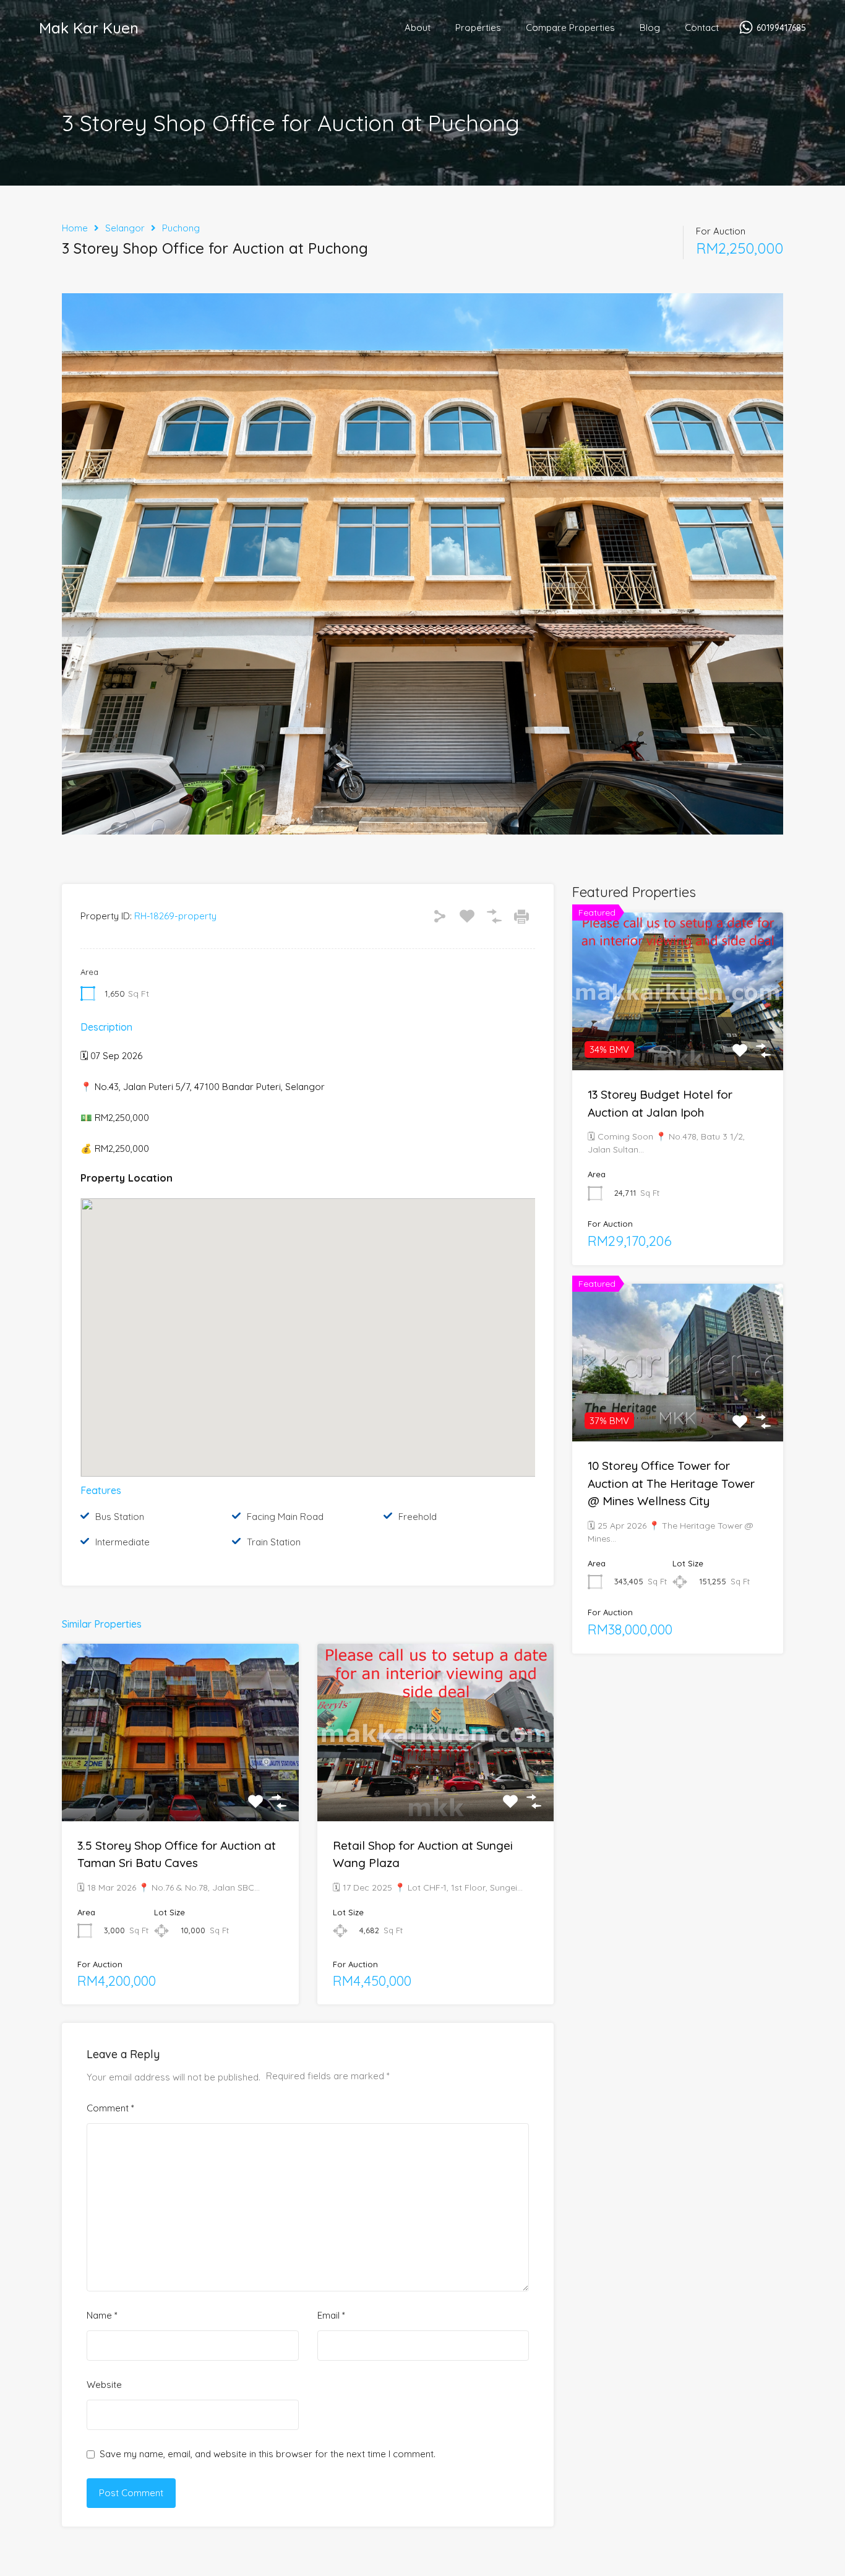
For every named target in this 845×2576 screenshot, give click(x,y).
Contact (702, 28)
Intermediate (122, 1542)
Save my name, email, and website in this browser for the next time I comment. (268, 2454)
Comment (110, 2108)
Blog (650, 28)
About (418, 28)
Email (331, 2316)
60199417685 (781, 28)
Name (102, 2316)
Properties (478, 28)
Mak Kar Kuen (89, 28)
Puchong (181, 228)
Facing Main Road (285, 1517)
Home (75, 228)
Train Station (274, 1542)
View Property (180, 1785)
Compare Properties (570, 28)
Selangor (125, 228)
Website (104, 2385)
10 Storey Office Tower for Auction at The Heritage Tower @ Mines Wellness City (671, 1483)
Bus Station (120, 1517)
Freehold (418, 1517)
